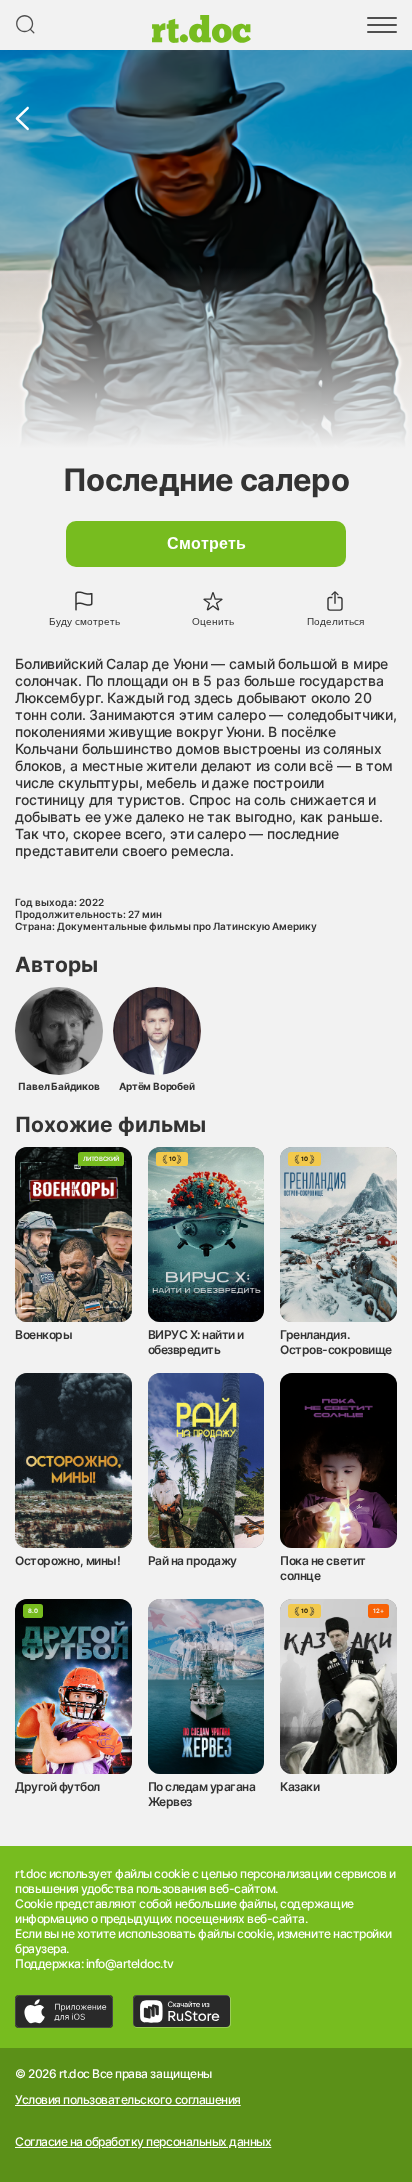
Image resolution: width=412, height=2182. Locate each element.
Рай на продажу (192, 1560)
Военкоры (43, 1334)
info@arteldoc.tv (129, 1963)
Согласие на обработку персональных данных (143, 2142)
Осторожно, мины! (67, 1560)
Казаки (299, 1786)
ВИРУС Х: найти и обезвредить (196, 1342)
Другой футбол (57, 1786)
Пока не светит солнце (322, 1568)
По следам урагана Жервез (202, 1794)
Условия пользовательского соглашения (128, 2100)
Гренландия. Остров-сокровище (335, 1342)
